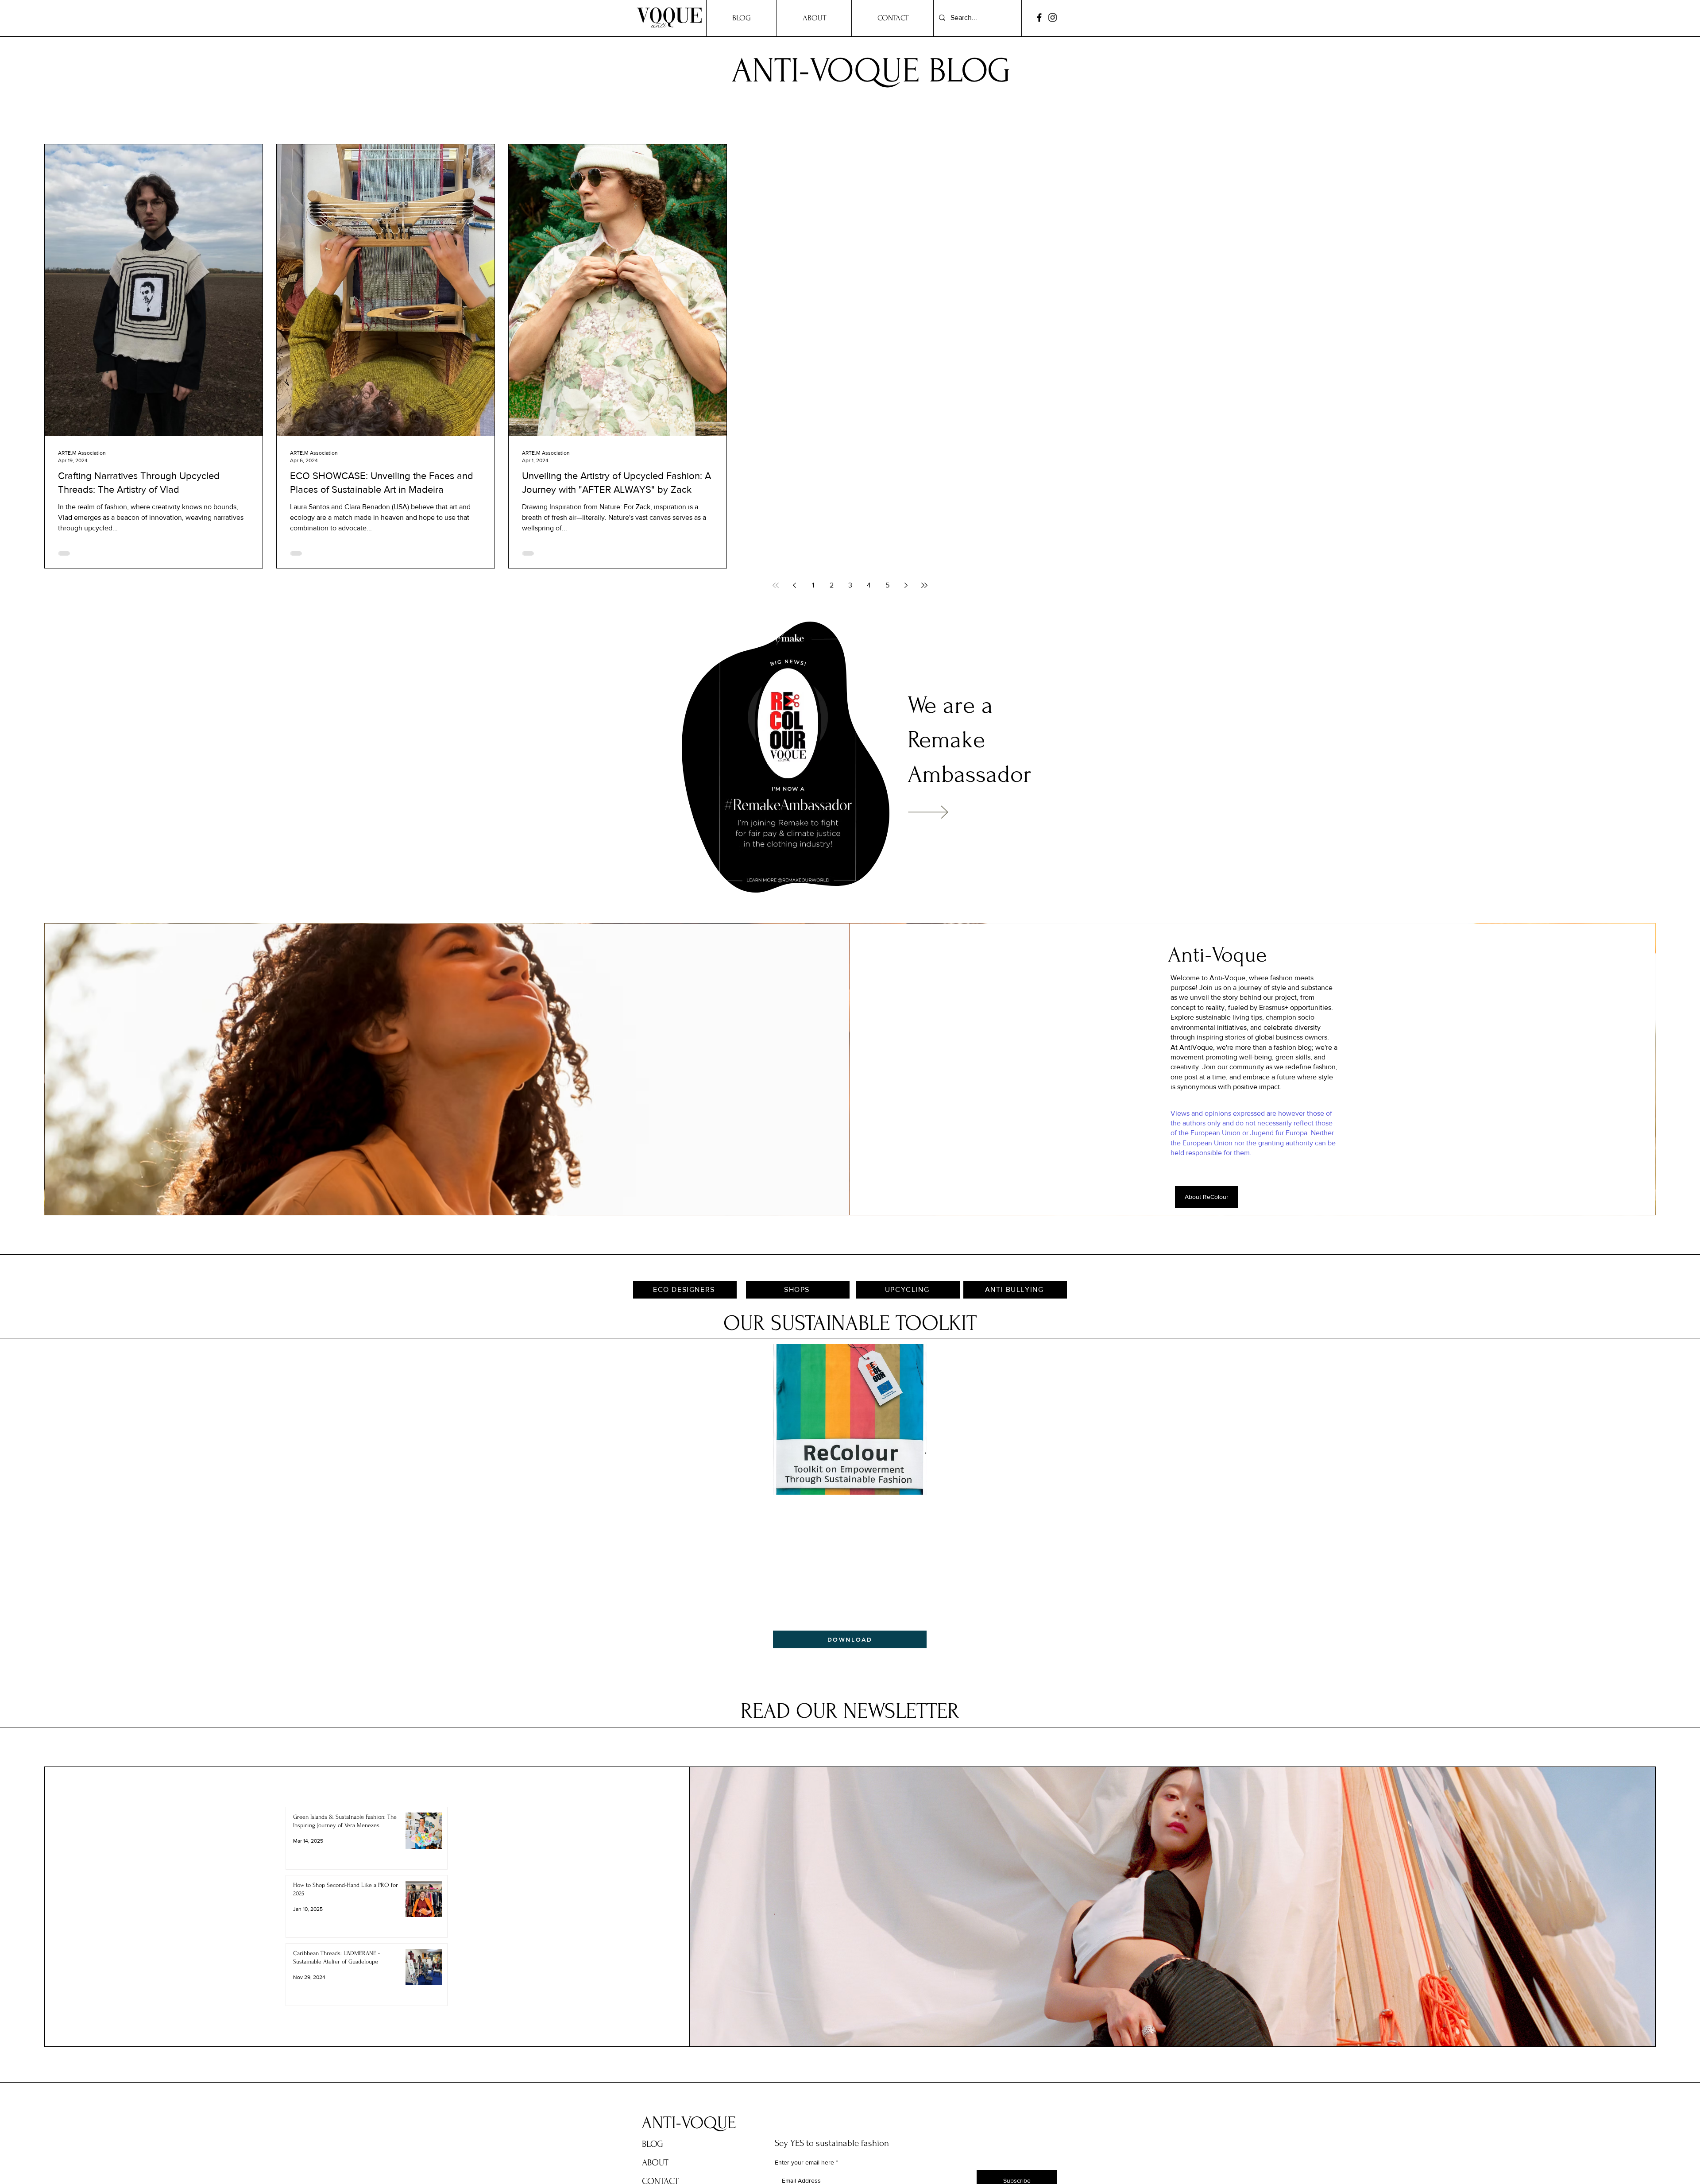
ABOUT (655, 2163)
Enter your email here (804, 2162)
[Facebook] (1039, 17)
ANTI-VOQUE (689, 2123)
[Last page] (924, 585)
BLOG (653, 2144)
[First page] (776, 585)
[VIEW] (941, 812)
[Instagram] (1053, 17)
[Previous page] (794, 585)
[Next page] (906, 585)
